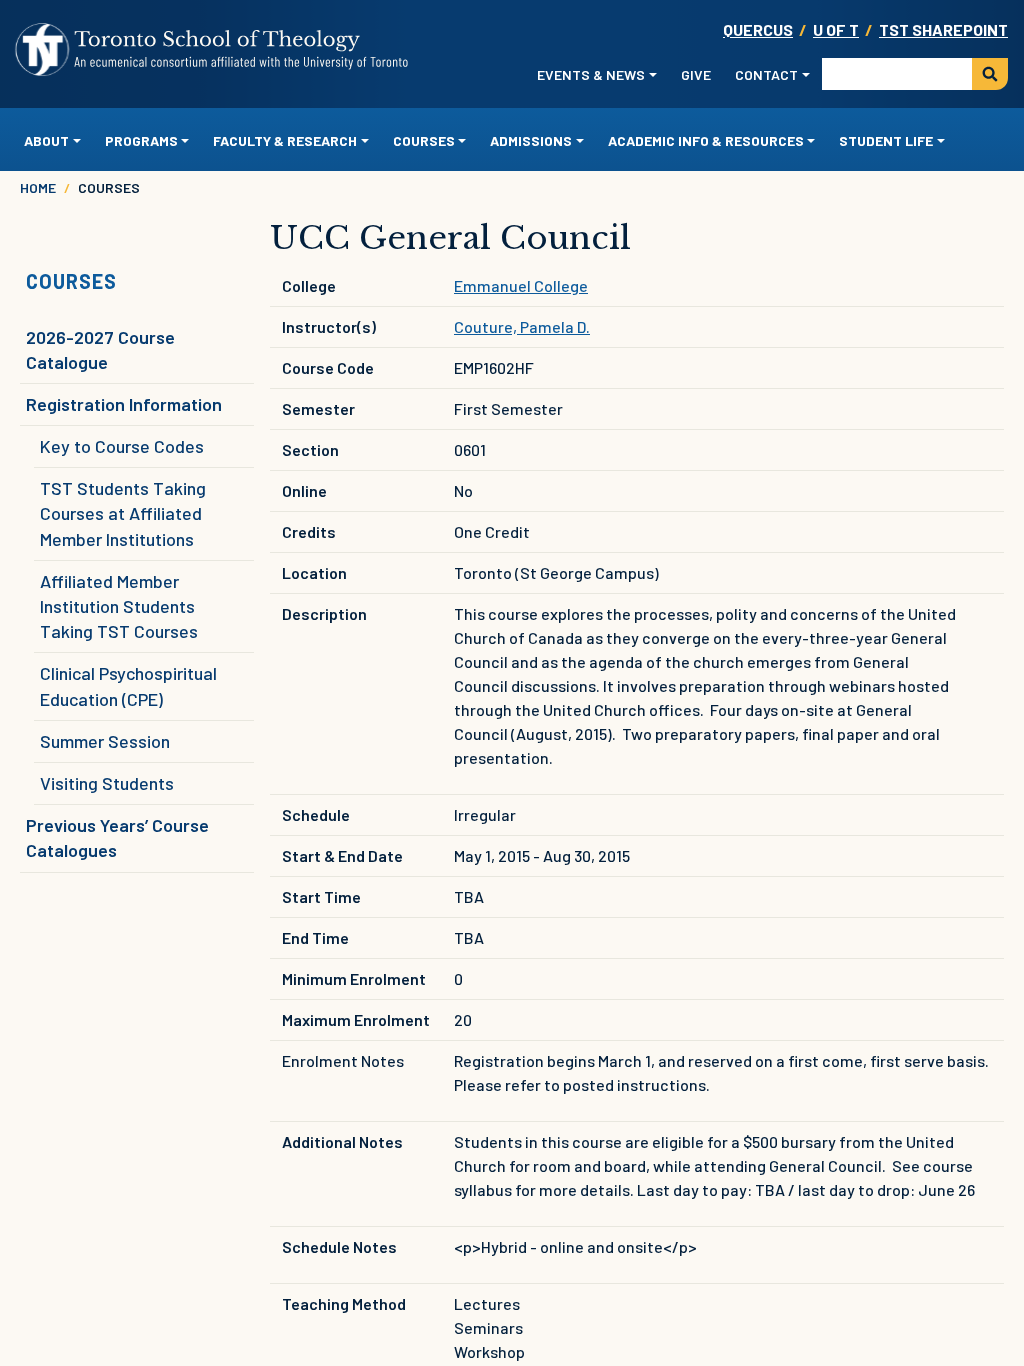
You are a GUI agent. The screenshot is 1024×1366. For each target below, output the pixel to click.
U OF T (836, 29)
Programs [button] (141, 140)
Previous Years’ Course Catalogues (117, 837)
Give (696, 74)
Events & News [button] (591, 74)
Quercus (758, 29)
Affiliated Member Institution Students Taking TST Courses (119, 606)
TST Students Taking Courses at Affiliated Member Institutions (123, 513)
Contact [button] (766, 74)
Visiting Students (107, 783)
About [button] (46, 140)
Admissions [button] (531, 140)
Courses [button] (424, 140)
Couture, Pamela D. (522, 326)
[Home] (212, 50)
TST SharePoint (943, 29)
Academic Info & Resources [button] (706, 140)
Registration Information (124, 404)
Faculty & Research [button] (285, 140)
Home (38, 187)
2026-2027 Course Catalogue (100, 349)
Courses (71, 281)
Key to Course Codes (122, 446)
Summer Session (105, 741)
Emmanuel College (521, 285)
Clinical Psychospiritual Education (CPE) (128, 685)
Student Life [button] (886, 140)
